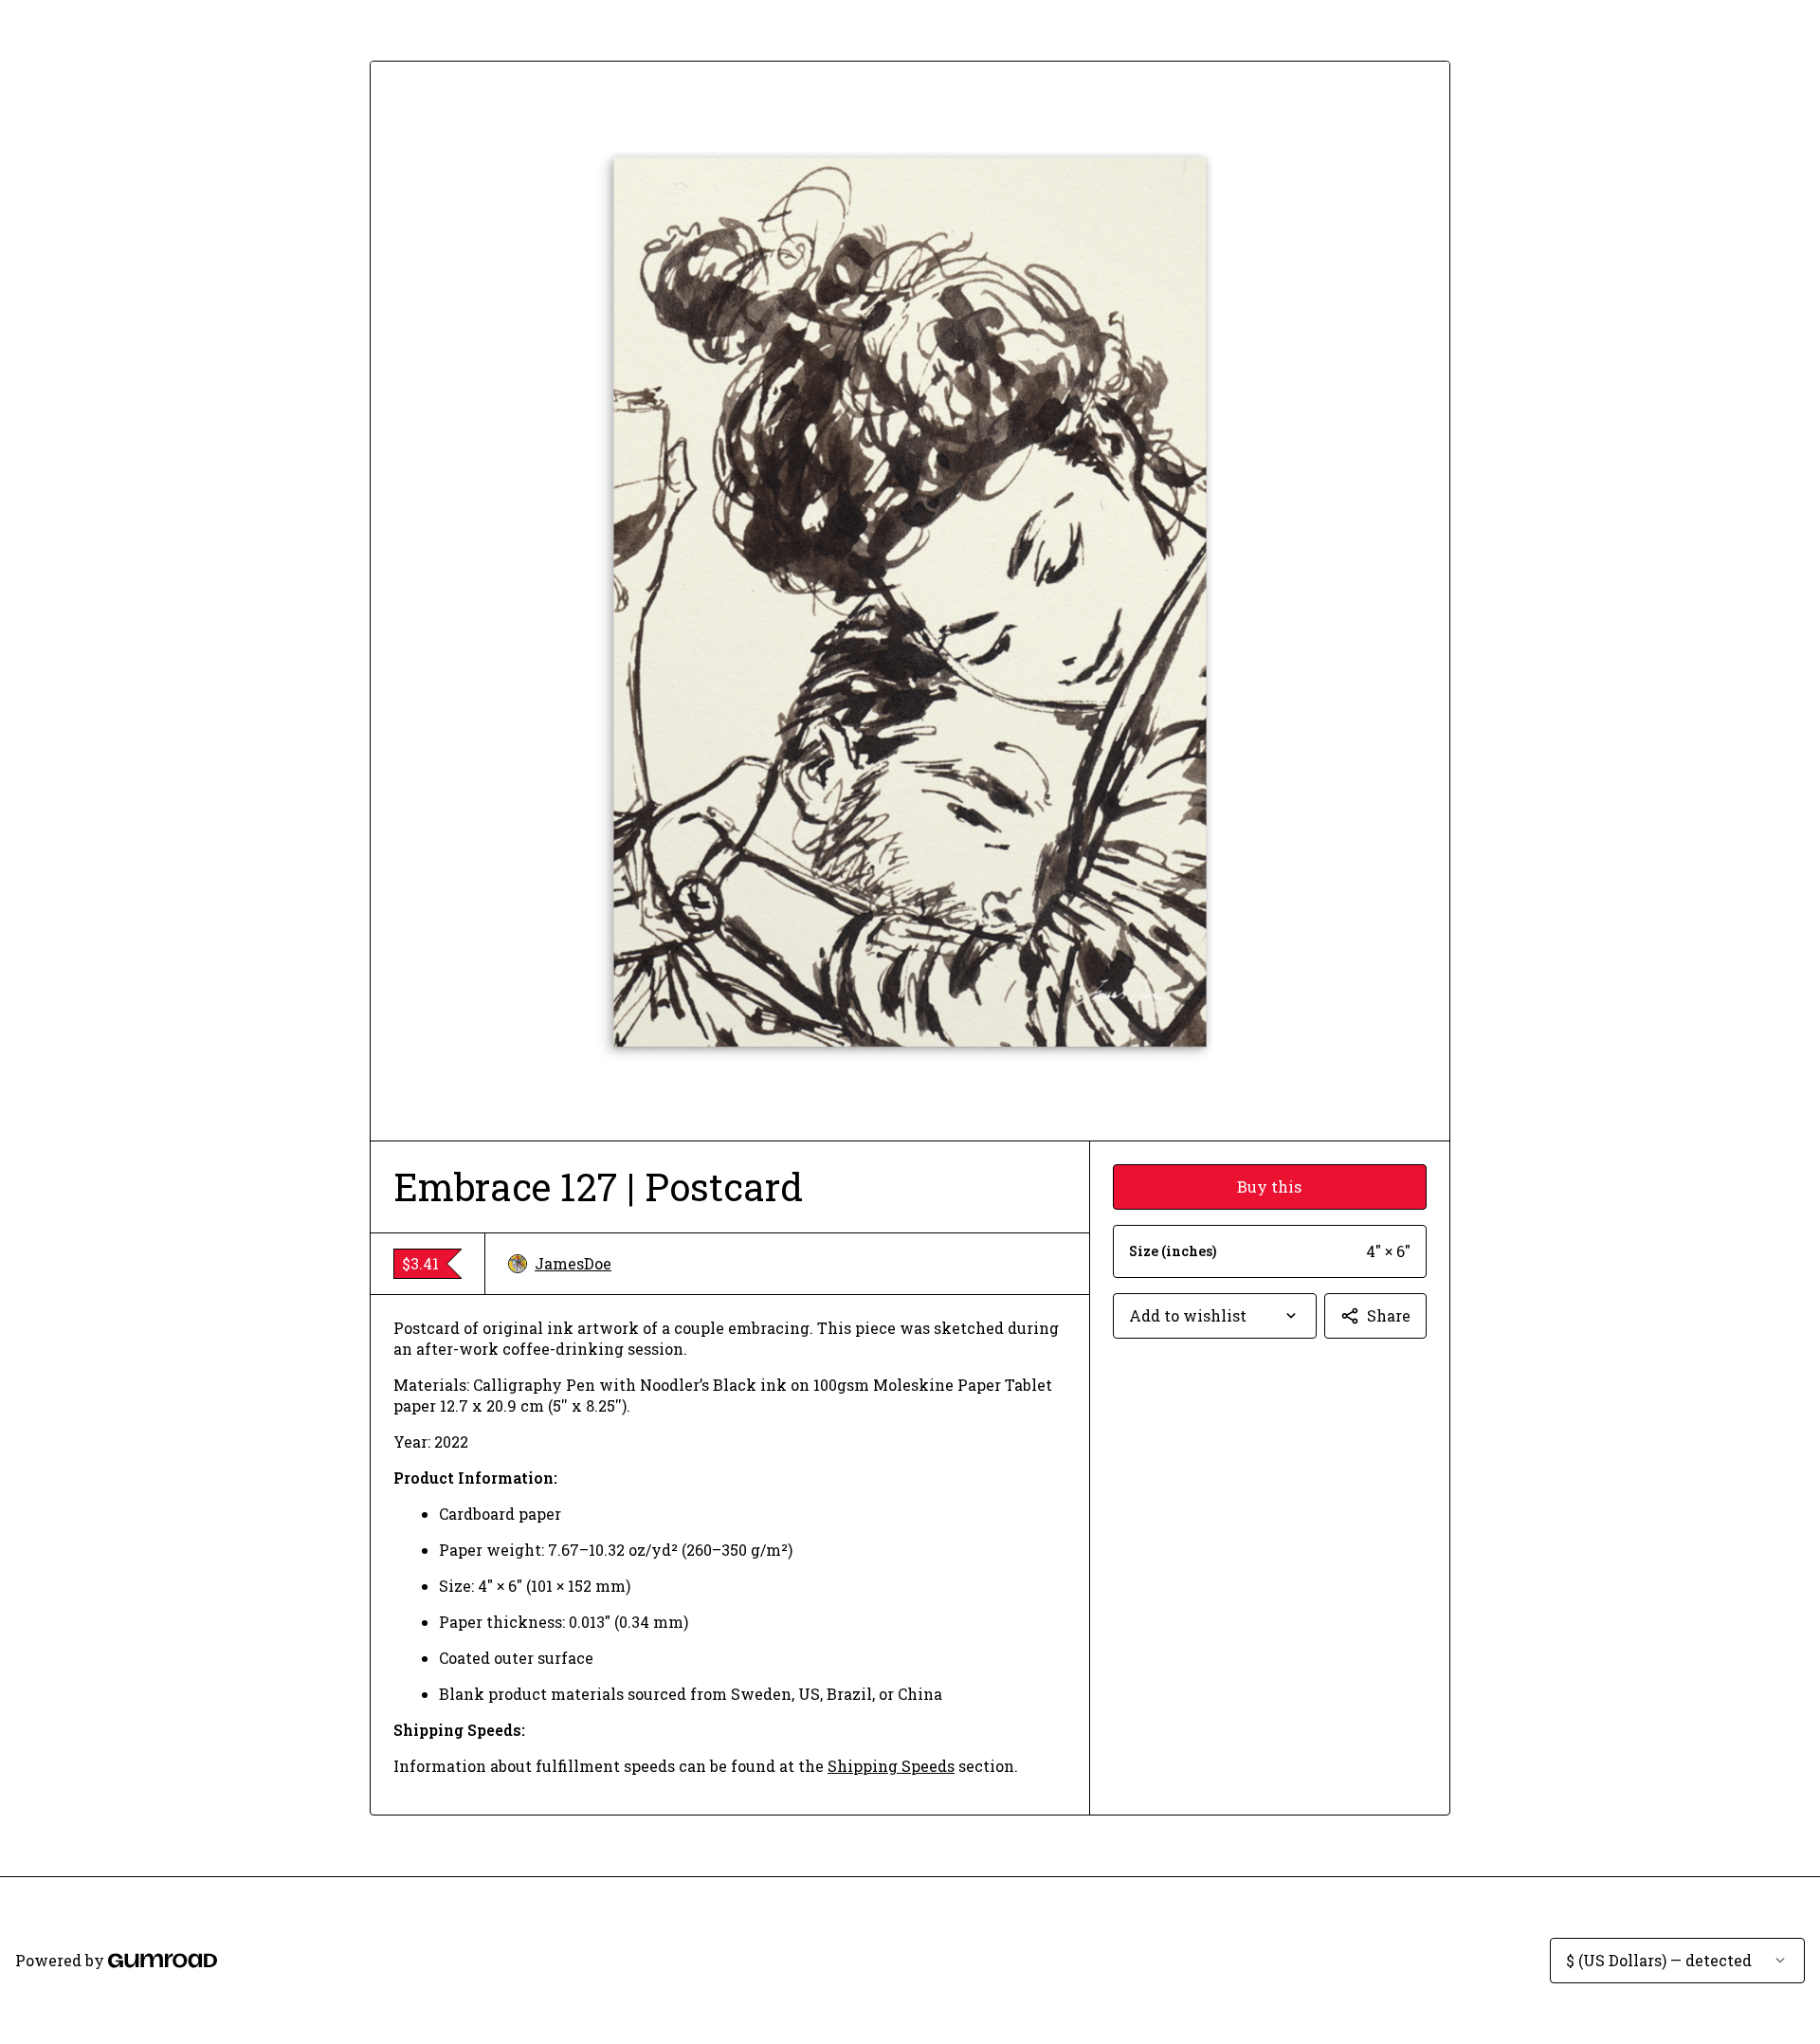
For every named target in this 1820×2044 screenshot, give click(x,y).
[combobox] (1215, 1316)
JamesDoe (573, 1263)
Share (1389, 1315)
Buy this (1269, 1186)
